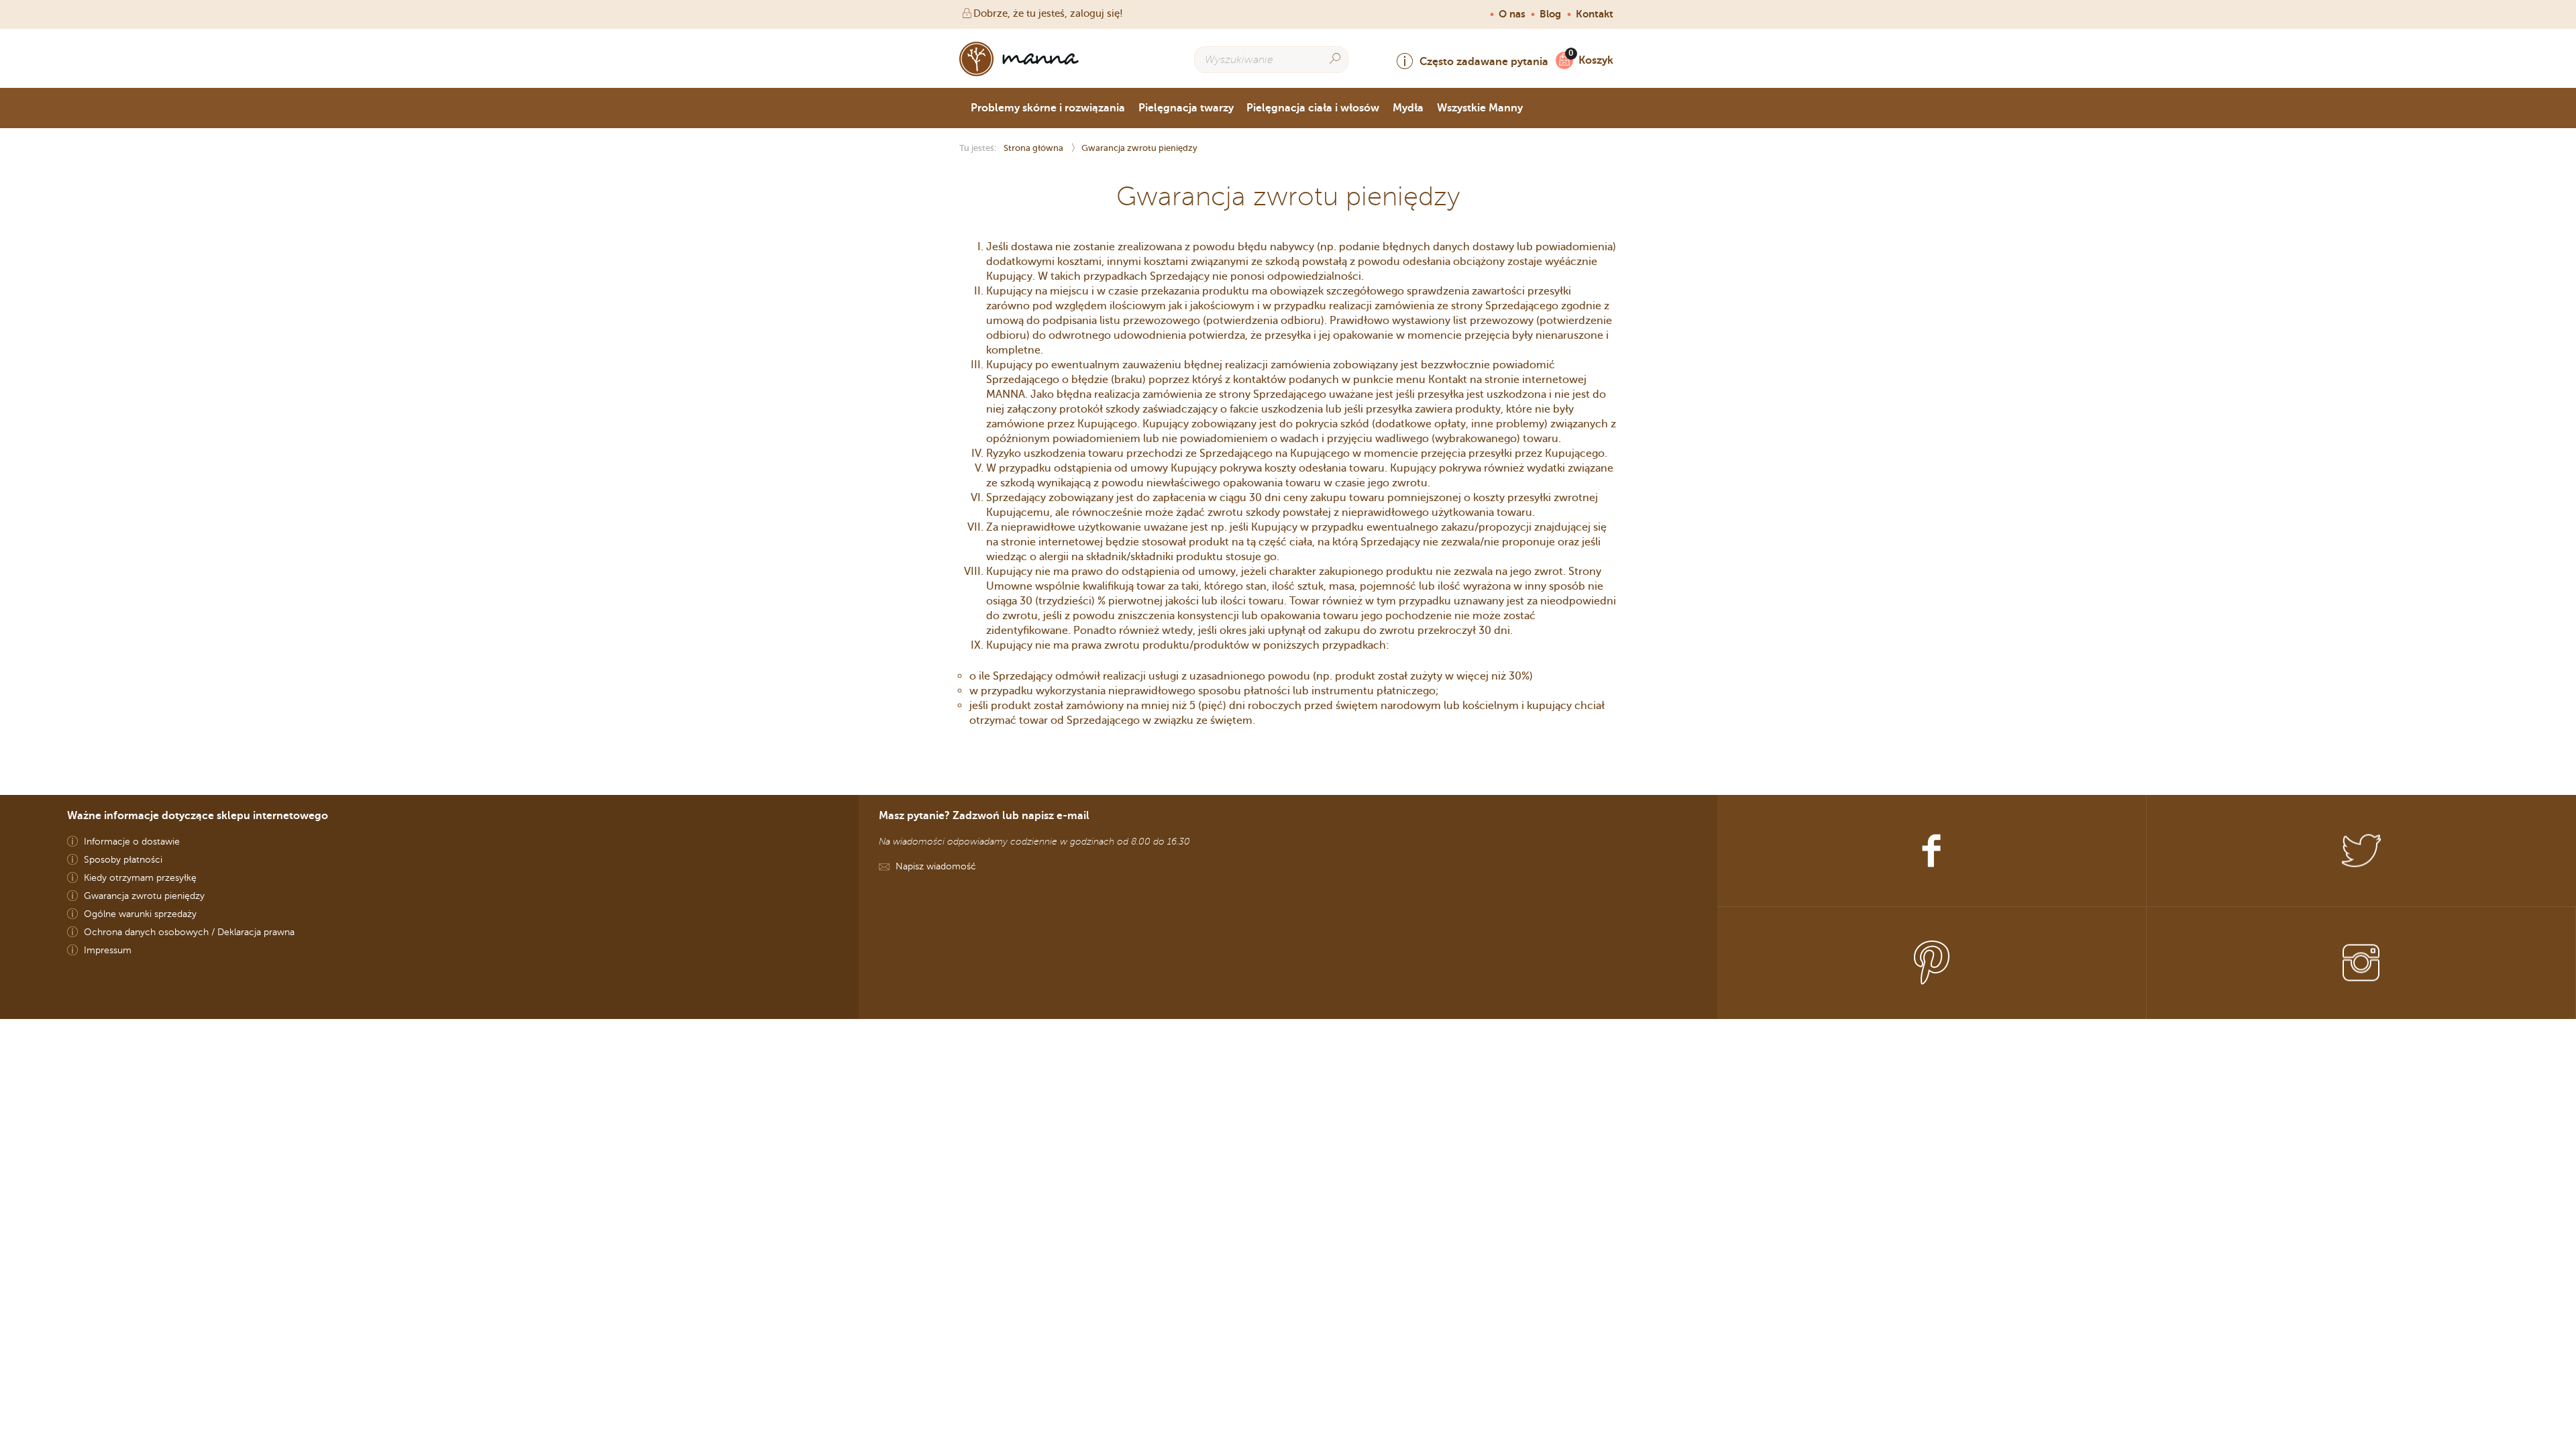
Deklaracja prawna (256, 932)
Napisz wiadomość (936, 866)
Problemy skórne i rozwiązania (1048, 108)
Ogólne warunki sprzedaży (140, 914)
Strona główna (1034, 148)
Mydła (1408, 108)
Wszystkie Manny (1480, 108)
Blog (1550, 14)
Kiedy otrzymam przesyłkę (140, 878)
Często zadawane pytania (1484, 61)
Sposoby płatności (123, 860)
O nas (1512, 14)
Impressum (108, 950)
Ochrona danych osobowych (146, 932)
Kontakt (1595, 14)
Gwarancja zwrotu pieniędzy (144, 896)
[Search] (1335, 59)
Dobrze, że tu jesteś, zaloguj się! (1048, 13)
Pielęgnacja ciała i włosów (1313, 108)
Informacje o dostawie (132, 842)
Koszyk (1596, 60)
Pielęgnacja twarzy (1186, 108)
